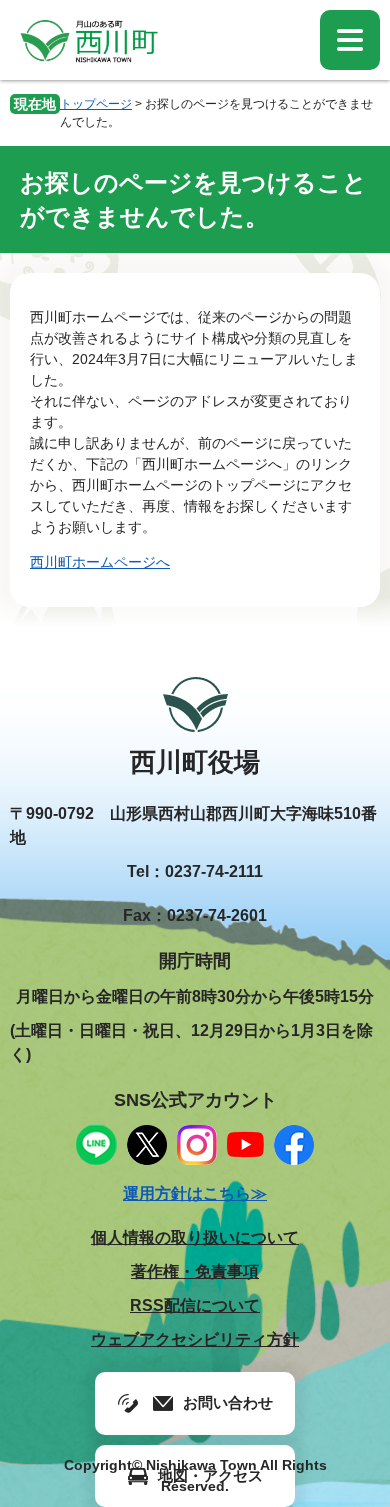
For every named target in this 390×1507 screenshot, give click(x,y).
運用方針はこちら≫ (195, 1193)
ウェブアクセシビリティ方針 (195, 1339)
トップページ (96, 104)
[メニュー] (350, 40)
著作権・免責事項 (195, 1271)
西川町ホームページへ (100, 562)
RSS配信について (195, 1305)
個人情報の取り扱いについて (195, 1237)
